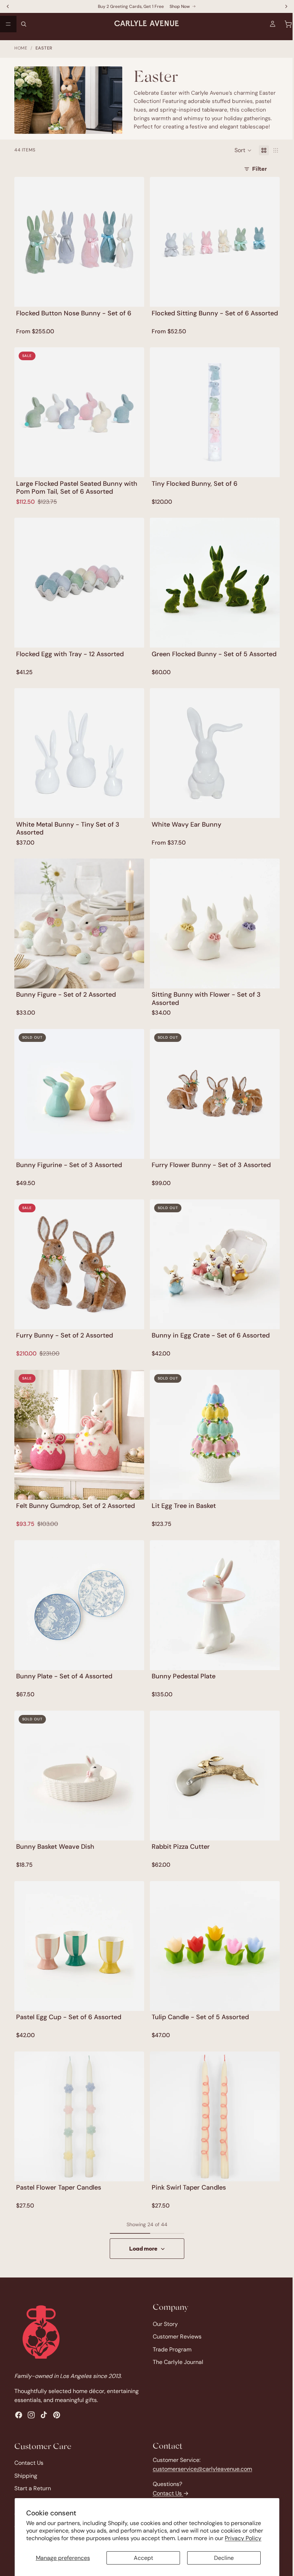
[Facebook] (19, 2415)
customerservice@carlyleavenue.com (201, 2469)
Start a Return (33, 2489)
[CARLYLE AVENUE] (41, 2333)
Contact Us (29, 2463)
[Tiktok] (44, 2415)
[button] (240, 150)
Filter (256, 168)
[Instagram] (31, 2415)
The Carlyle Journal (176, 2363)
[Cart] (285, 24)
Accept (142, 2558)
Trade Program (170, 2351)
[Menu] (8, 24)
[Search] (24, 24)
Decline (221, 2558)
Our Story (163, 2325)
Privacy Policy (243, 2538)
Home (21, 48)
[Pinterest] (57, 2415)
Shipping (26, 2476)
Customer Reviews (175, 2338)
